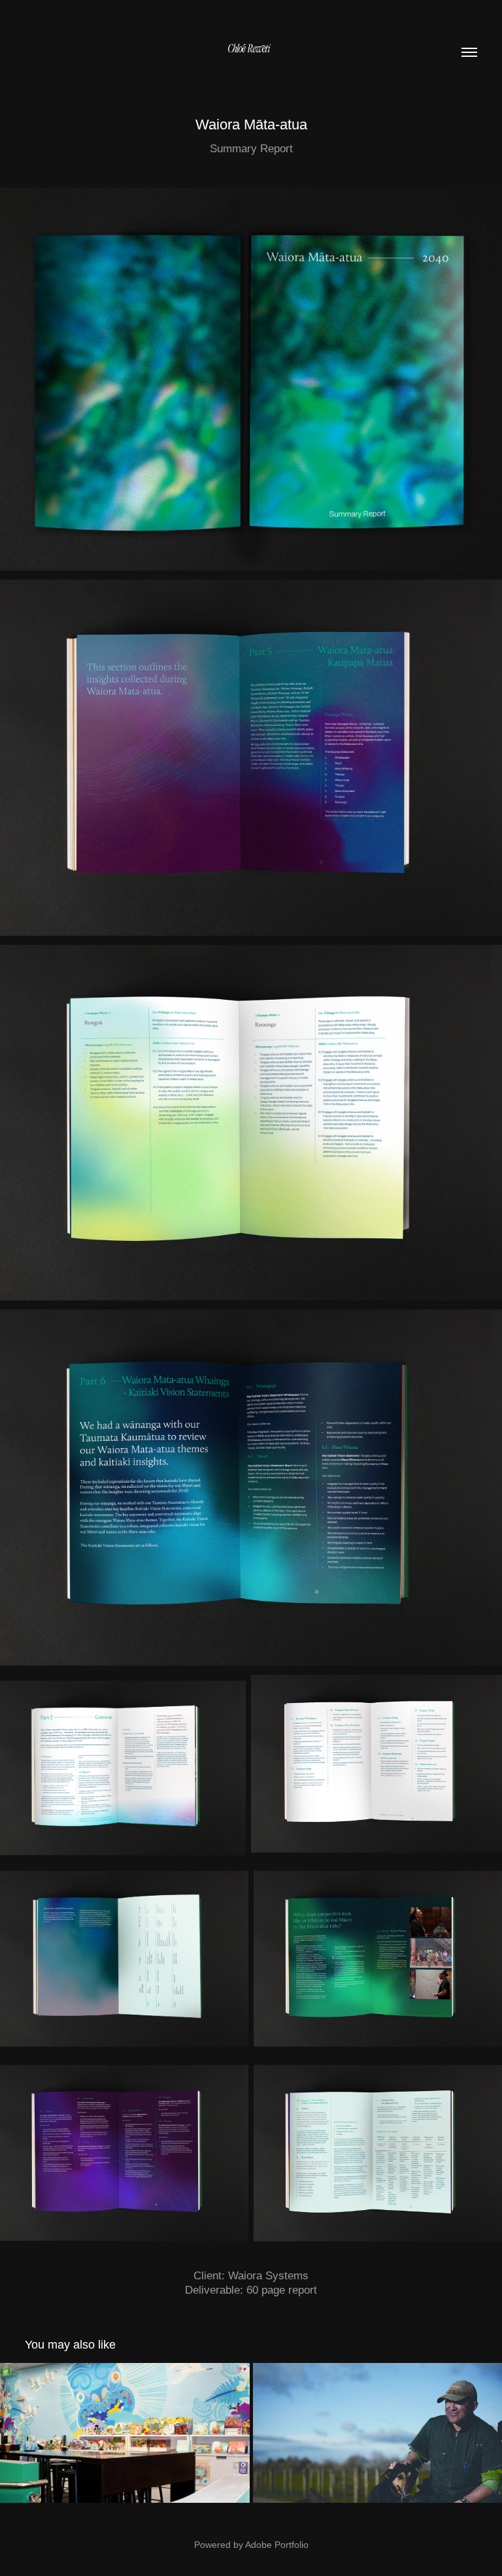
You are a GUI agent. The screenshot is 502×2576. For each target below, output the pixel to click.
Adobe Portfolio (277, 2545)
